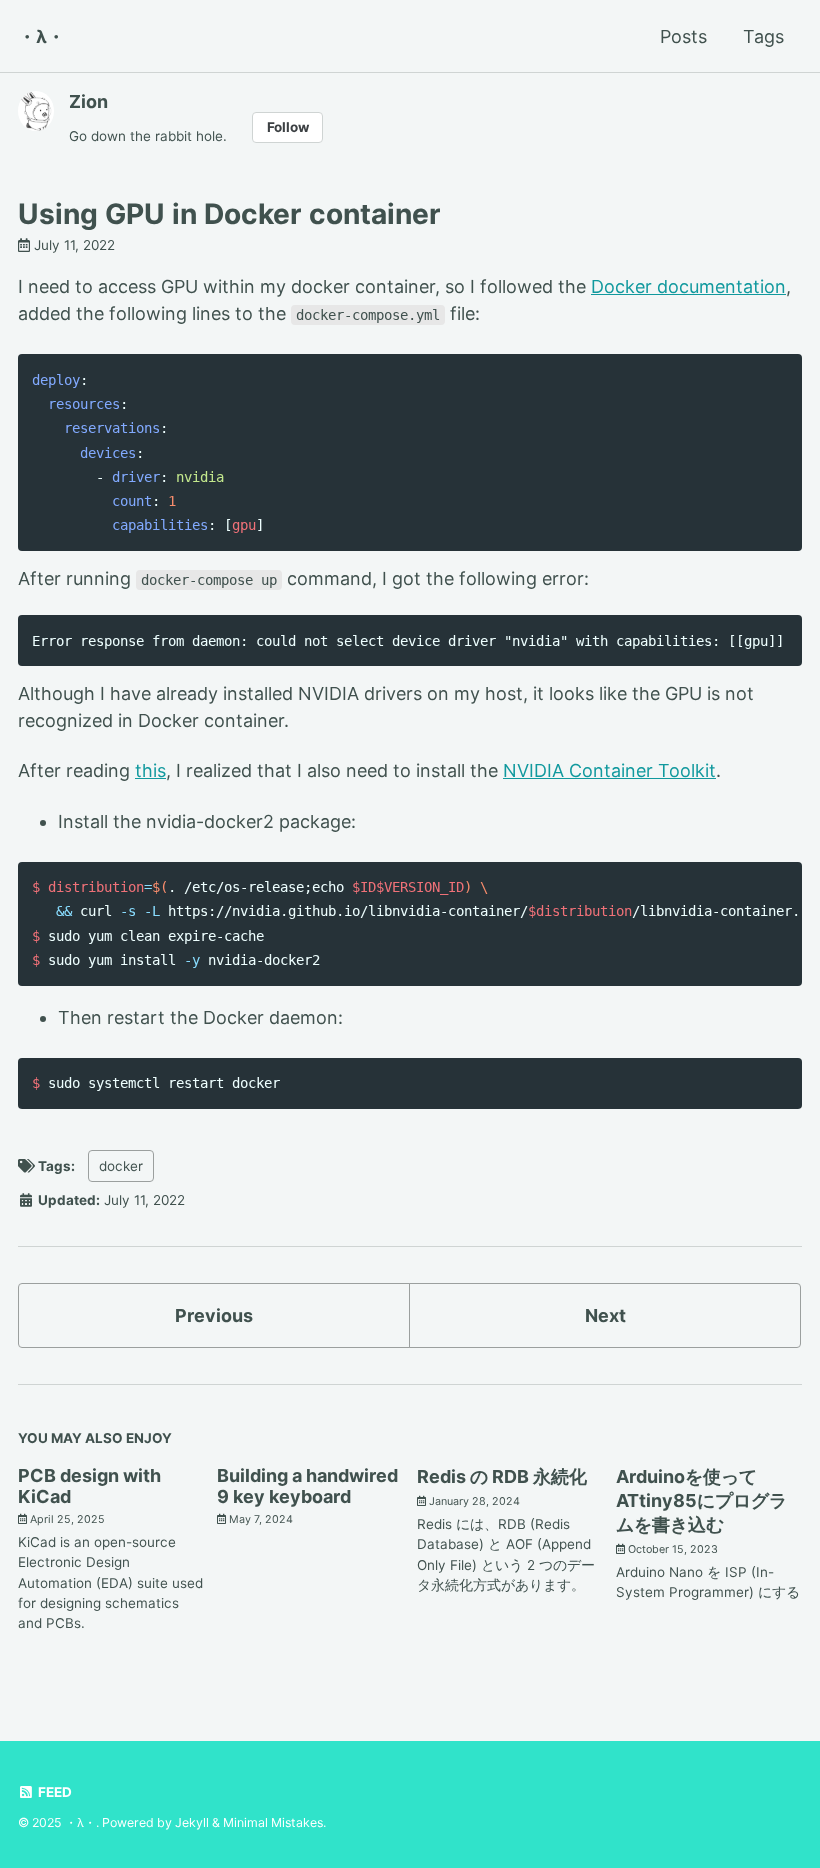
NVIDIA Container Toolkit (609, 770)
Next (605, 1315)
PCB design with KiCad (89, 1486)
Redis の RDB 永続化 (502, 1476)
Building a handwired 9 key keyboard (307, 1486)
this (150, 770)
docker (121, 1166)
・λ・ (41, 36)
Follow (288, 127)
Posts (683, 36)
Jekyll (192, 1822)
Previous (214, 1315)
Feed (53, 1792)
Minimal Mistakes (273, 1822)
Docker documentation (688, 286)
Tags (763, 36)
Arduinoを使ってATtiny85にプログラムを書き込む (701, 1500)
